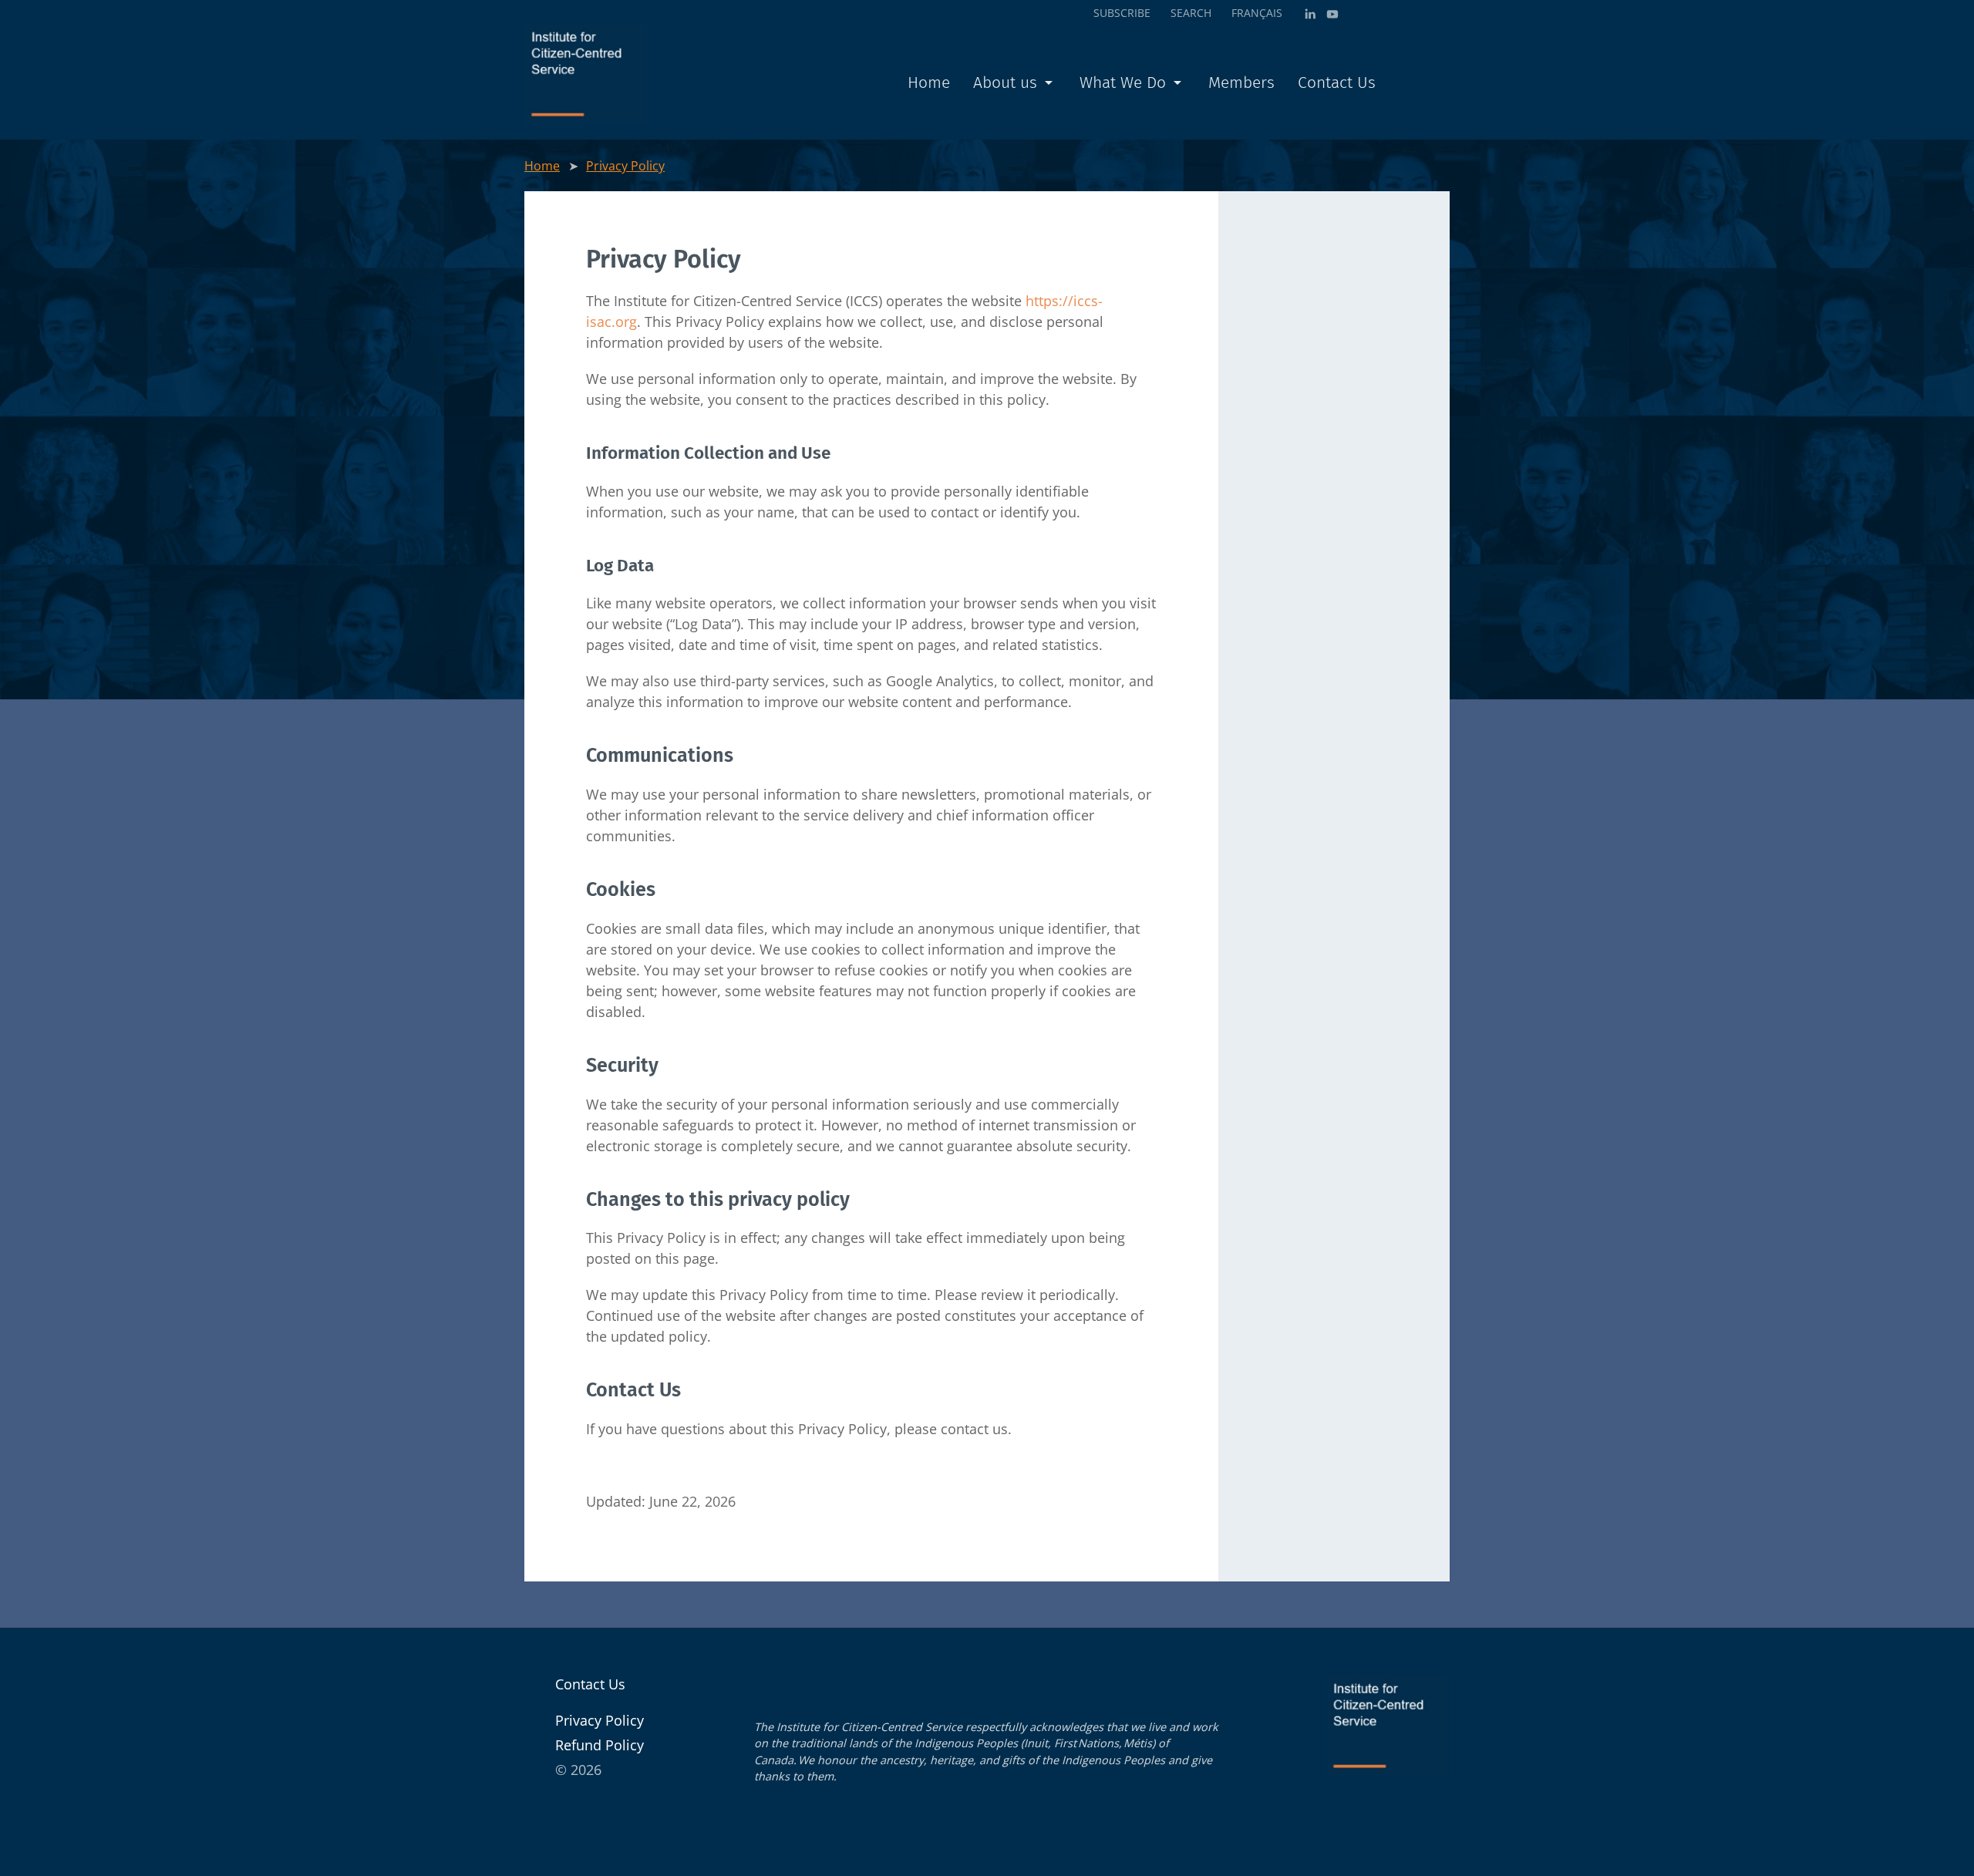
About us (1005, 83)
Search (1191, 13)
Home (929, 83)
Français (1257, 13)
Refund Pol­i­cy (600, 1745)
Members (1241, 83)
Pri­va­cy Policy (625, 166)
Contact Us (1337, 83)
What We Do (1123, 83)
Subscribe (1122, 13)
